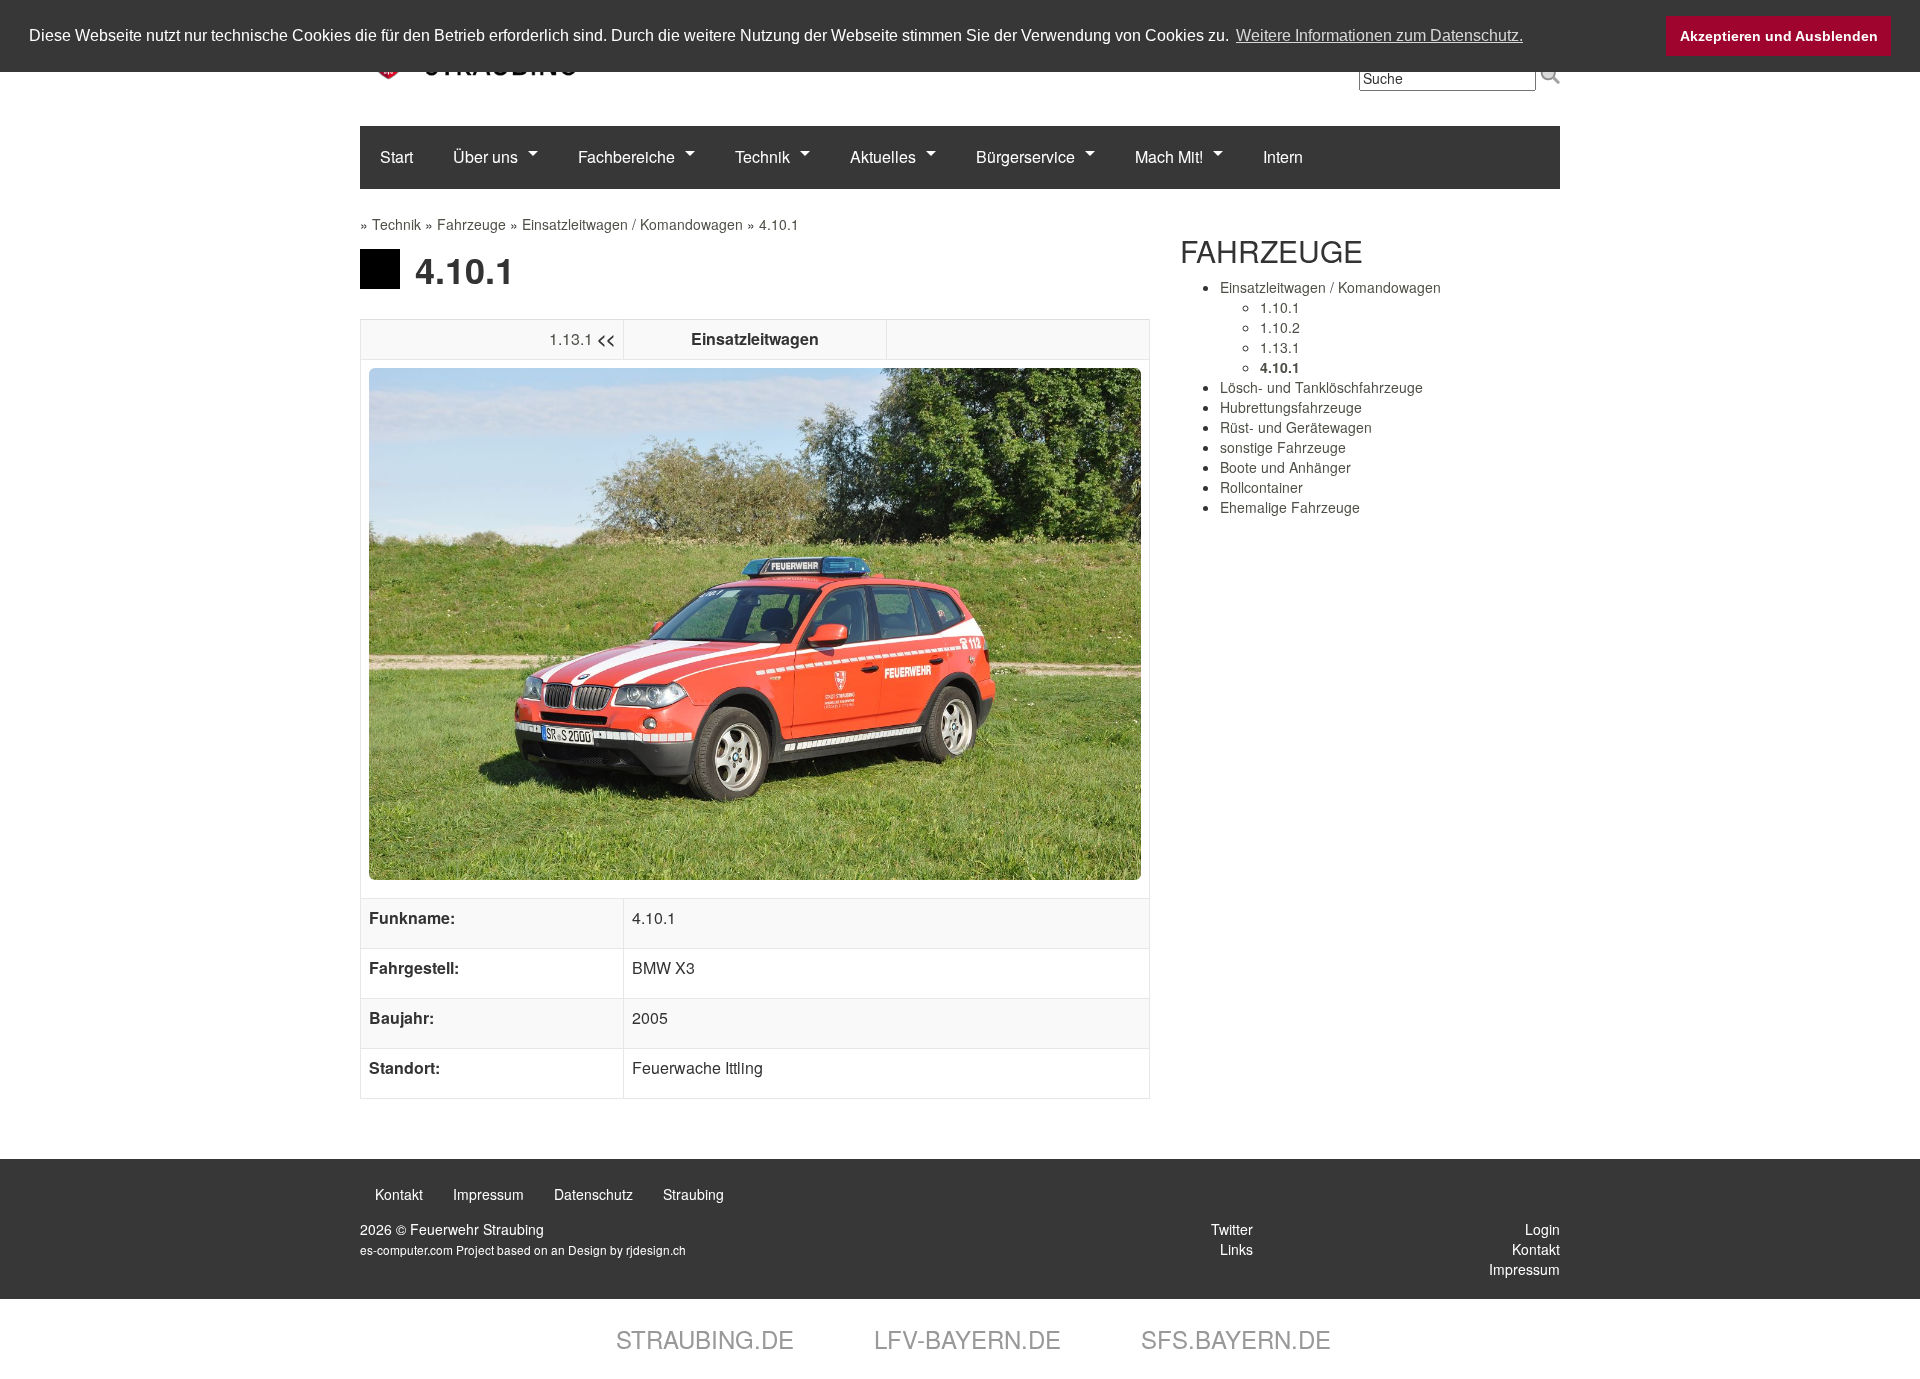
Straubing (693, 1194)
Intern (1283, 156)
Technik (762, 156)
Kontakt (399, 1194)
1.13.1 (571, 338)
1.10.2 (1280, 327)
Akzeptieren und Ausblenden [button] (1779, 36)
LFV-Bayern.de (964, 1338)
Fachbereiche (626, 156)
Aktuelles (883, 156)
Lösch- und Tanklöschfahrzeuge (1321, 387)
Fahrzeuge (471, 224)
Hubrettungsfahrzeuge (1291, 407)
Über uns (485, 156)
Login (1540, 1229)
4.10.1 (779, 224)
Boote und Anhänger (1285, 467)
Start (396, 156)
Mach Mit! (1169, 156)
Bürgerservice (1025, 156)
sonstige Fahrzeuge (1283, 447)
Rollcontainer (1261, 487)
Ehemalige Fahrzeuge (1290, 507)
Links (1234, 1249)
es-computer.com (406, 1249)
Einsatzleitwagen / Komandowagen (632, 224)
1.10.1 (1280, 307)
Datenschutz (593, 1194)
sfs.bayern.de (1232, 1338)
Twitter (1230, 1229)
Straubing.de (701, 1338)
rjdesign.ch (656, 1249)
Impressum (488, 1194)
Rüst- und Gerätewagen (1296, 427)
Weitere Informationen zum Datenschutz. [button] (1379, 35)
